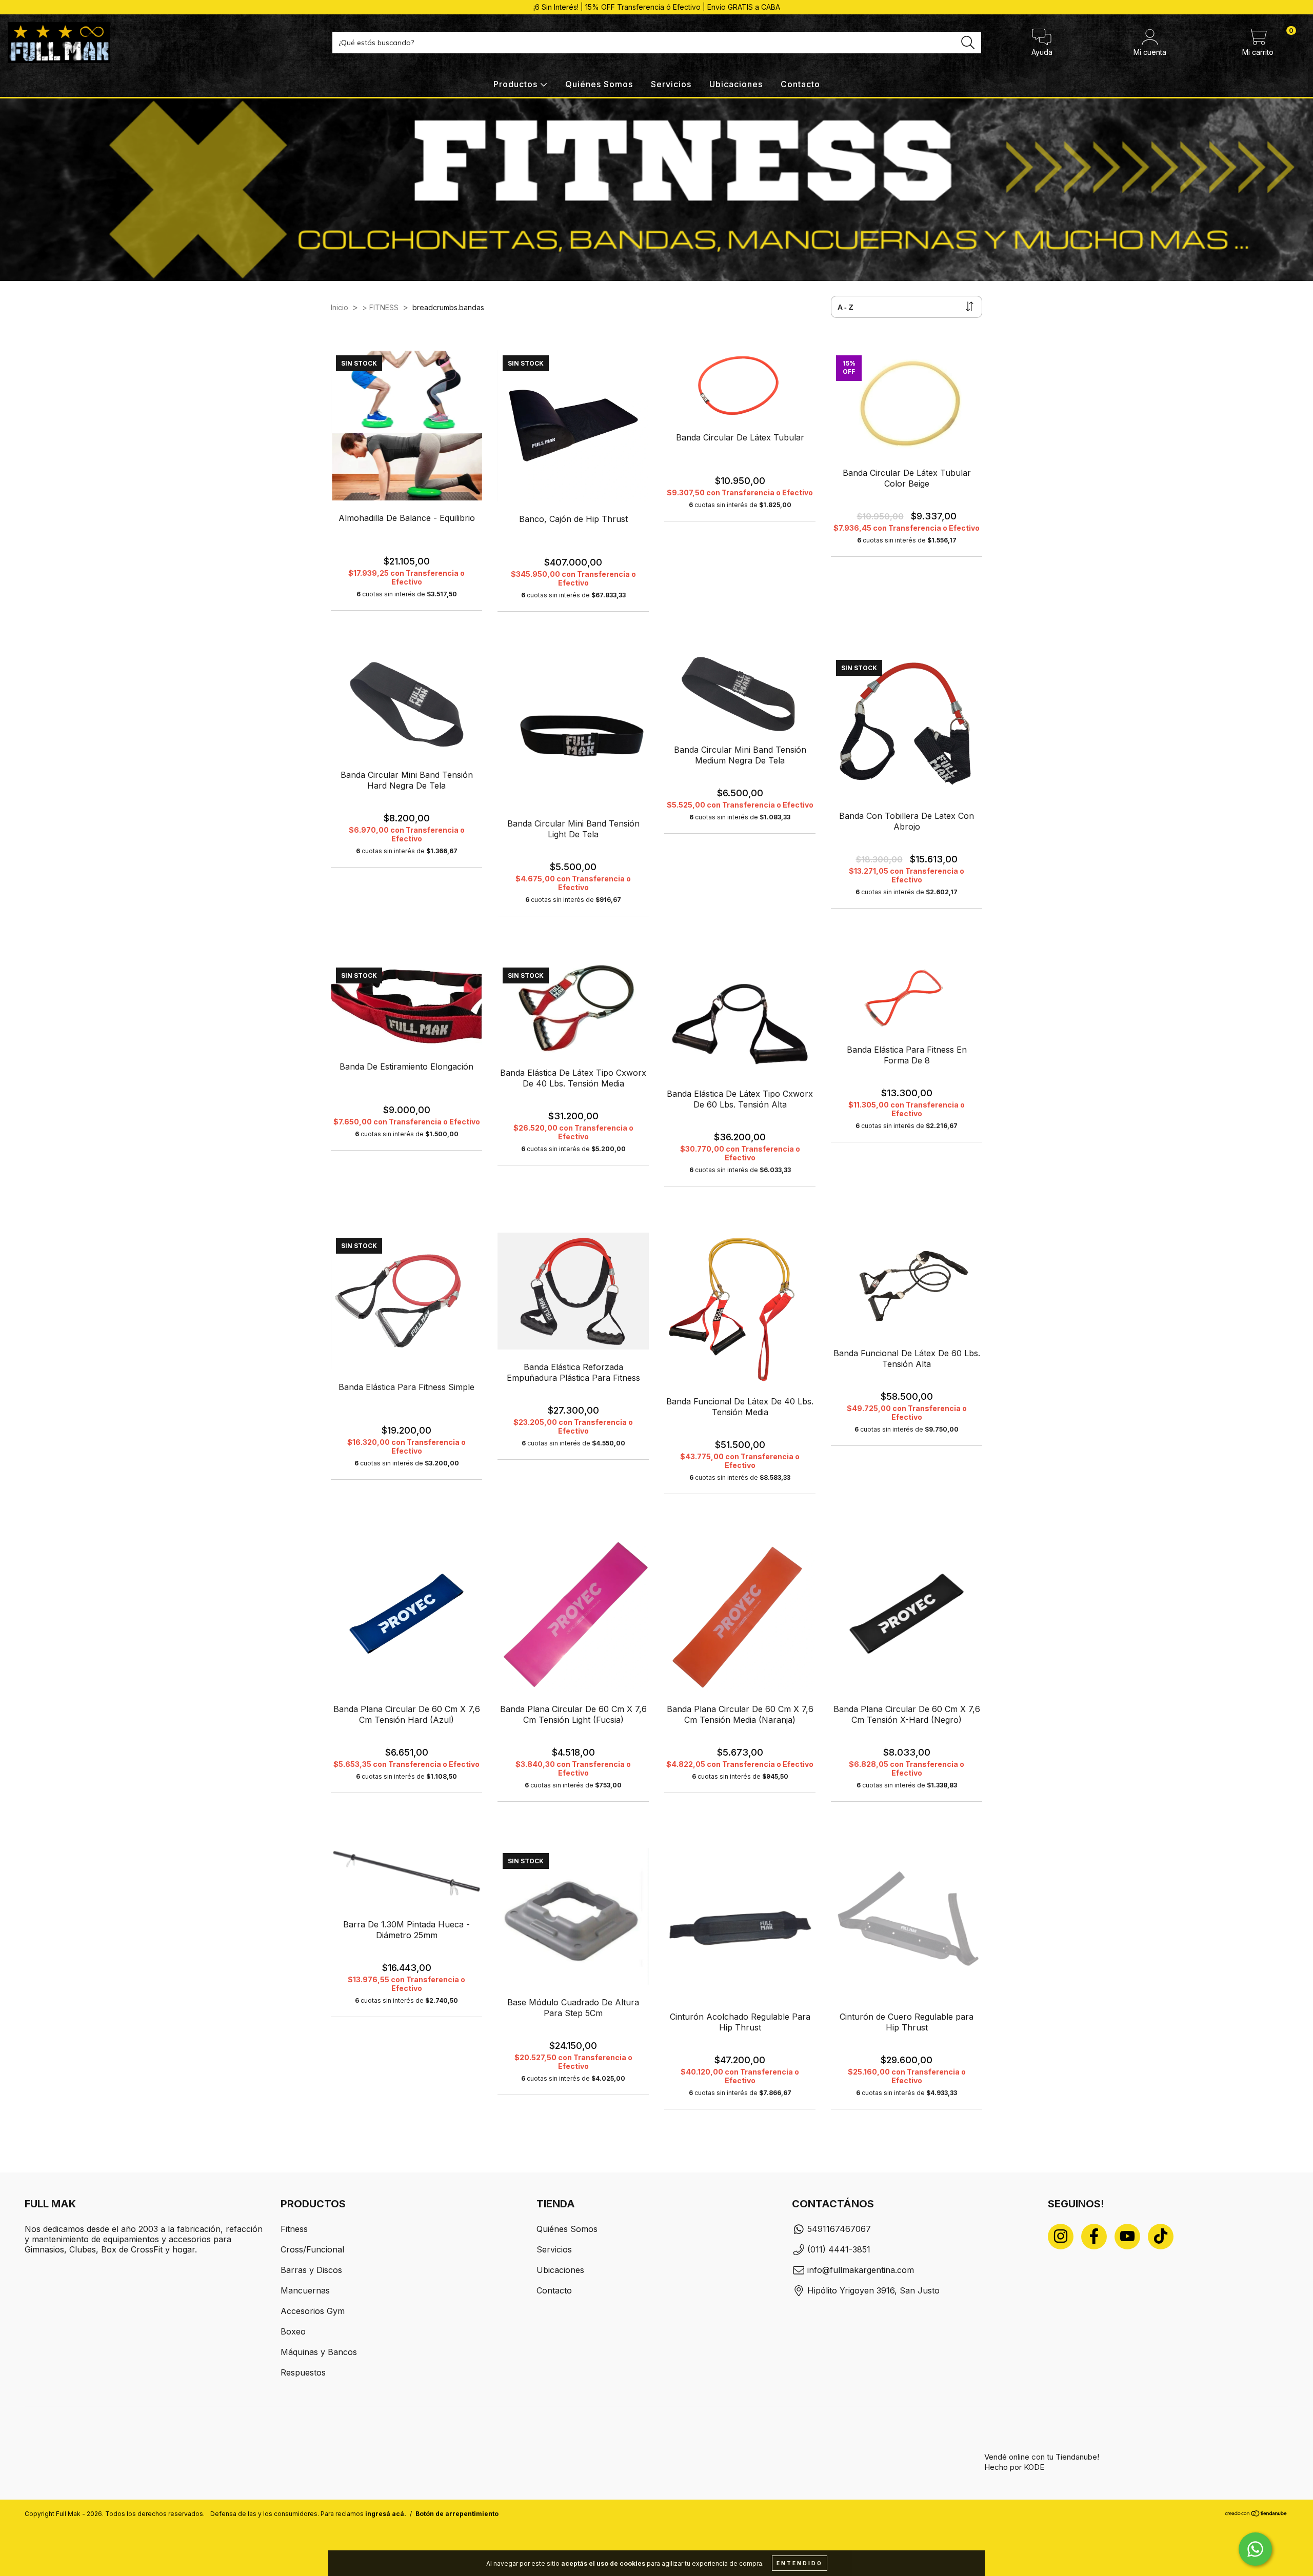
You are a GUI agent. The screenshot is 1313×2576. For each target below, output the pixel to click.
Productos (517, 84)
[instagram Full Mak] (1061, 2237)
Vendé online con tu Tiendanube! (1042, 2457)
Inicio (340, 307)
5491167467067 (839, 2229)
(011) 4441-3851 (839, 2249)
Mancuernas (305, 2290)
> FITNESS (380, 307)
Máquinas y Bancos (319, 2352)
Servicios (671, 84)
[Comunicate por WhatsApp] (1255, 2549)
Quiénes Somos (599, 84)
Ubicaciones (736, 84)
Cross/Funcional (312, 2249)
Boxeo (293, 2331)
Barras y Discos (311, 2270)
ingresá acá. (386, 2514)
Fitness (294, 2229)
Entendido (800, 2563)
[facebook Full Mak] (1094, 2237)
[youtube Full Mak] (1127, 2237)
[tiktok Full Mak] (1161, 2237)
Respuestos (303, 2372)
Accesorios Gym (313, 2311)
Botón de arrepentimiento (457, 2514)
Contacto (800, 84)
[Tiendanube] (1256, 2515)
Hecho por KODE (1014, 2467)
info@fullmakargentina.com (861, 2270)
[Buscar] (968, 43)
